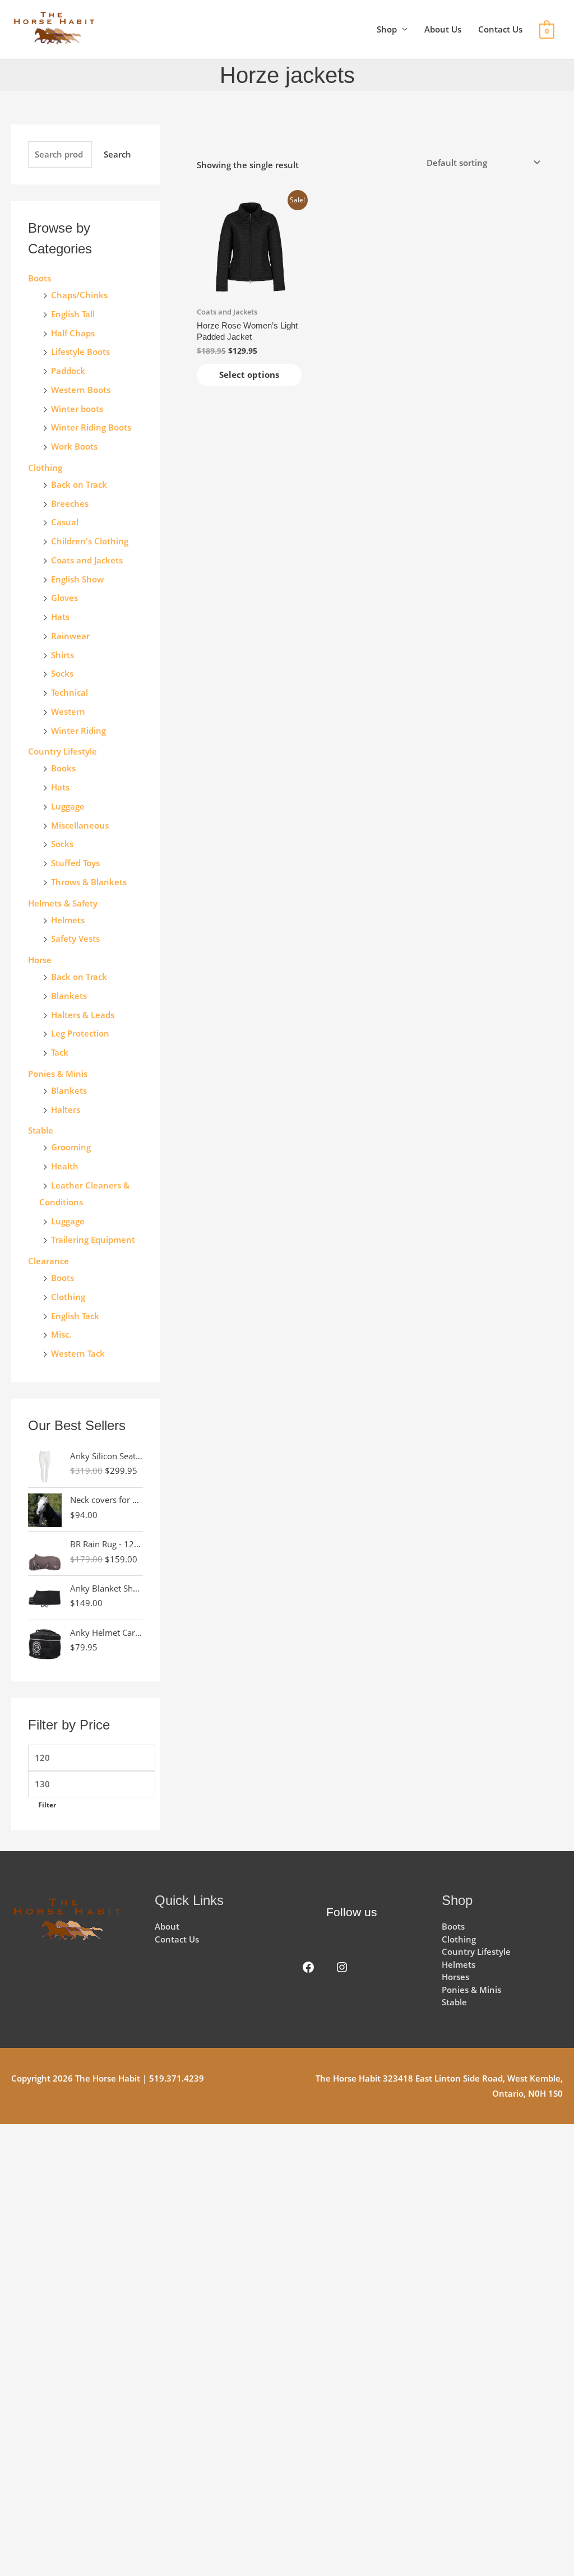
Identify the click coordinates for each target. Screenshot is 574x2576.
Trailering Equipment (93, 1240)
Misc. (61, 1334)
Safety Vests (75, 938)
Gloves (64, 598)
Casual (65, 522)
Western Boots (81, 390)
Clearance (48, 1261)
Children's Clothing (90, 541)
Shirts (63, 655)
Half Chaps (73, 333)
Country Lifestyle (63, 751)
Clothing (68, 1297)
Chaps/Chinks (79, 295)
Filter (47, 1805)
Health (65, 1166)
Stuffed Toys (75, 863)
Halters (66, 1109)
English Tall (73, 314)
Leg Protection (80, 1033)
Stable (41, 1130)
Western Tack (78, 1353)
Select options (249, 374)
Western (68, 711)
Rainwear (70, 636)
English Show (77, 579)
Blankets (69, 996)
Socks (62, 673)
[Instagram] (342, 1967)
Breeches (70, 503)
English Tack (75, 1316)
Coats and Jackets (87, 560)
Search (117, 154)
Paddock (68, 371)
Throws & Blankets (89, 882)
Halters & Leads (83, 1015)
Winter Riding (78, 730)
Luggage (68, 806)
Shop (387, 29)
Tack (60, 1052)
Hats (60, 617)
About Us (443, 29)
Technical (70, 692)
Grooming (71, 1147)
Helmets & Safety (63, 903)
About (167, 1926)
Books (63, 768)
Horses (455, 1977)
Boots (40, 278)
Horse (40, 960)
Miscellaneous (80, 825)
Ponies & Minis (58, 1074)
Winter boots (77, 409)
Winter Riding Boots (91, 427)
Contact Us (500, 29)
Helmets (68, 920)
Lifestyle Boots (80, 352)
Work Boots (74, 446)
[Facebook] (308, 1967)
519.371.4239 (177, 2078)
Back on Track (79, 484)
